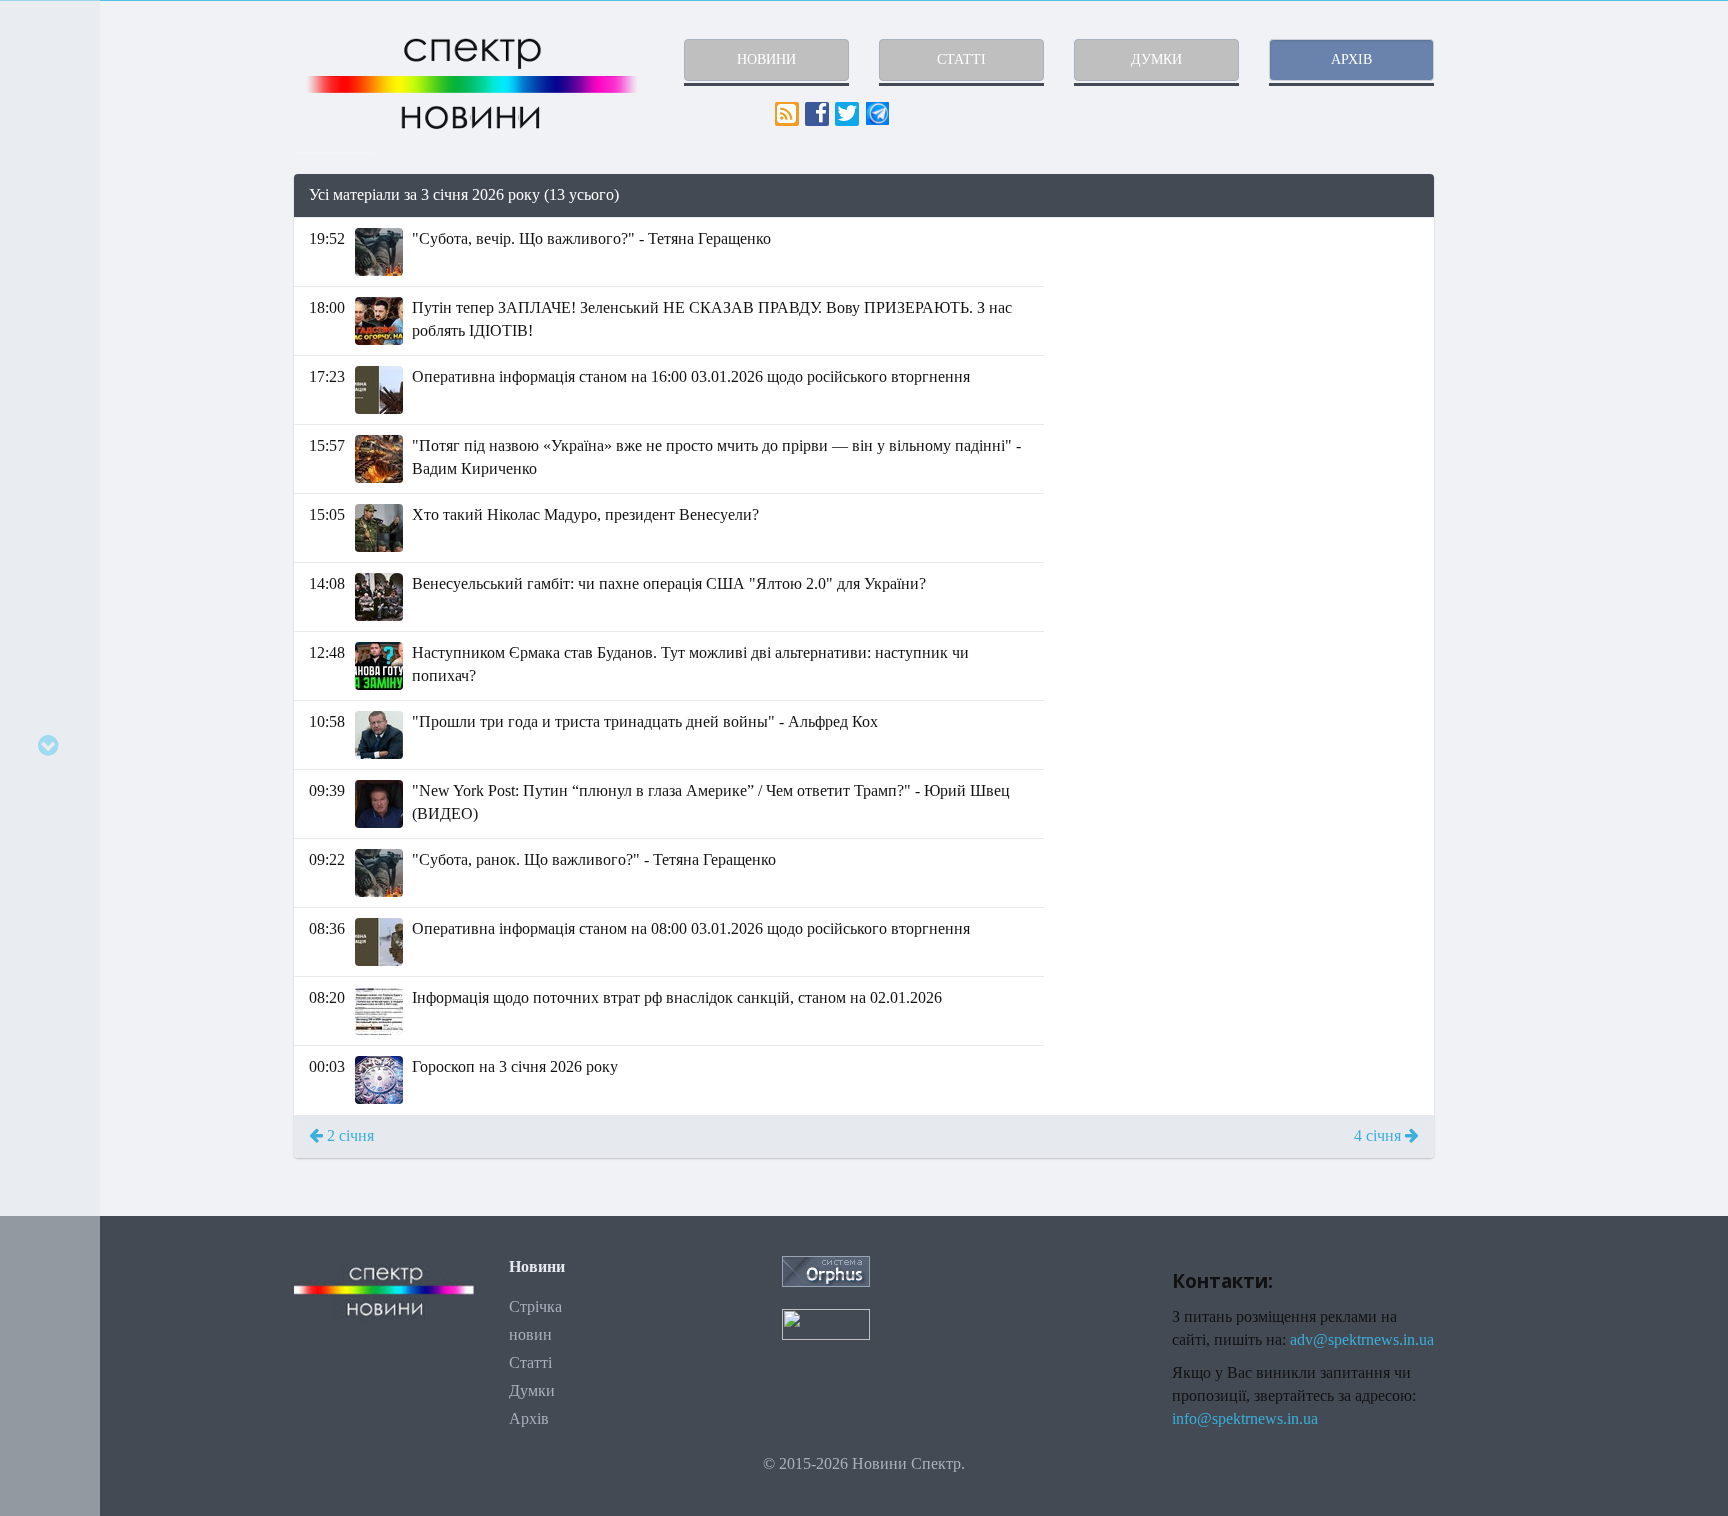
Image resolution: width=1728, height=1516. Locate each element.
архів (1351, 59)
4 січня (1379, 1135)
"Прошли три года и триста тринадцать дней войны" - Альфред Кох (645, 721)
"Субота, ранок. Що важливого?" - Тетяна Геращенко (594, 859)
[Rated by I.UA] (826, 1323)
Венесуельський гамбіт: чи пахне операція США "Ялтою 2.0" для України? (669, 583)
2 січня (348, 1135)
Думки (532, 1390)
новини (766, 59)
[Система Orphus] (826, 1269)
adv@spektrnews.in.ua (1362, 1339)
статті (961, 59)
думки (1156, 59)
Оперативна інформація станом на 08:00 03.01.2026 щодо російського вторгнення (691, 928)
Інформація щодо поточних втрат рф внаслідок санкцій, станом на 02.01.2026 (677, 997)
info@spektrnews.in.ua (1245, 1418)
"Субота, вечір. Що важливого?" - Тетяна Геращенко (591, 238)
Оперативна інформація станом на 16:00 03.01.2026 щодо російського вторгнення (691, 376)
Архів (529, 1418)
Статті (530, 1362)
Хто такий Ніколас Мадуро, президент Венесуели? (585, 514)
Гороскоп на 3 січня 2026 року (515, 1066)
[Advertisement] (1254, 358)
